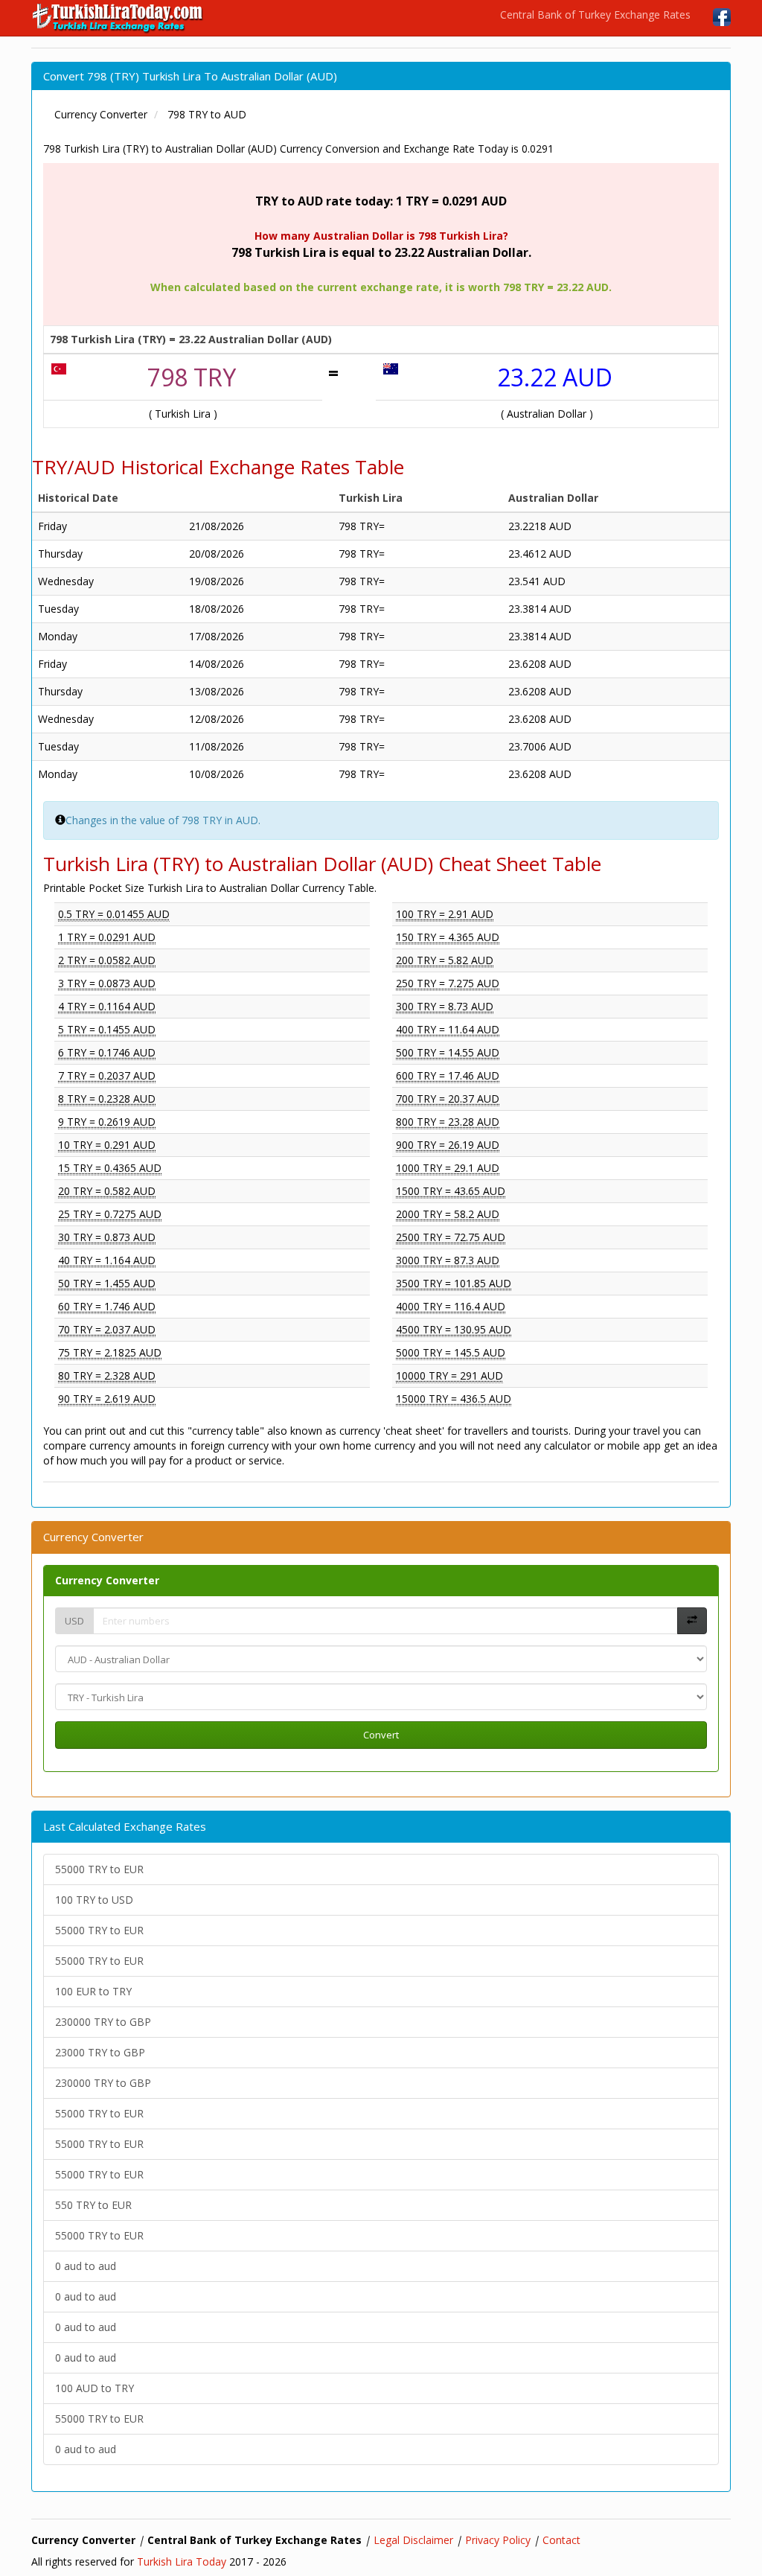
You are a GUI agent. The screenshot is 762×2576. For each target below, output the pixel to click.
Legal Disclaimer (413, 2540)
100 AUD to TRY (95, 2388)
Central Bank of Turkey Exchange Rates (595, 15)
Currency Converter (107, 1580)
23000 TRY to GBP (100, 2052)
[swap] (692, 1621)
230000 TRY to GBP (103, 2022)
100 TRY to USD (94, 1900)
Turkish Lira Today (182, 2561)
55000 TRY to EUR (99, 1869)
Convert (381, 1735)
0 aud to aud (86, 2266)
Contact (561, 2540)
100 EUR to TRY (93, 1991)
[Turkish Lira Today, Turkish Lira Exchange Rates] (119, 18)
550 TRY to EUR (93, 2205)
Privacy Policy (498, 2540)
